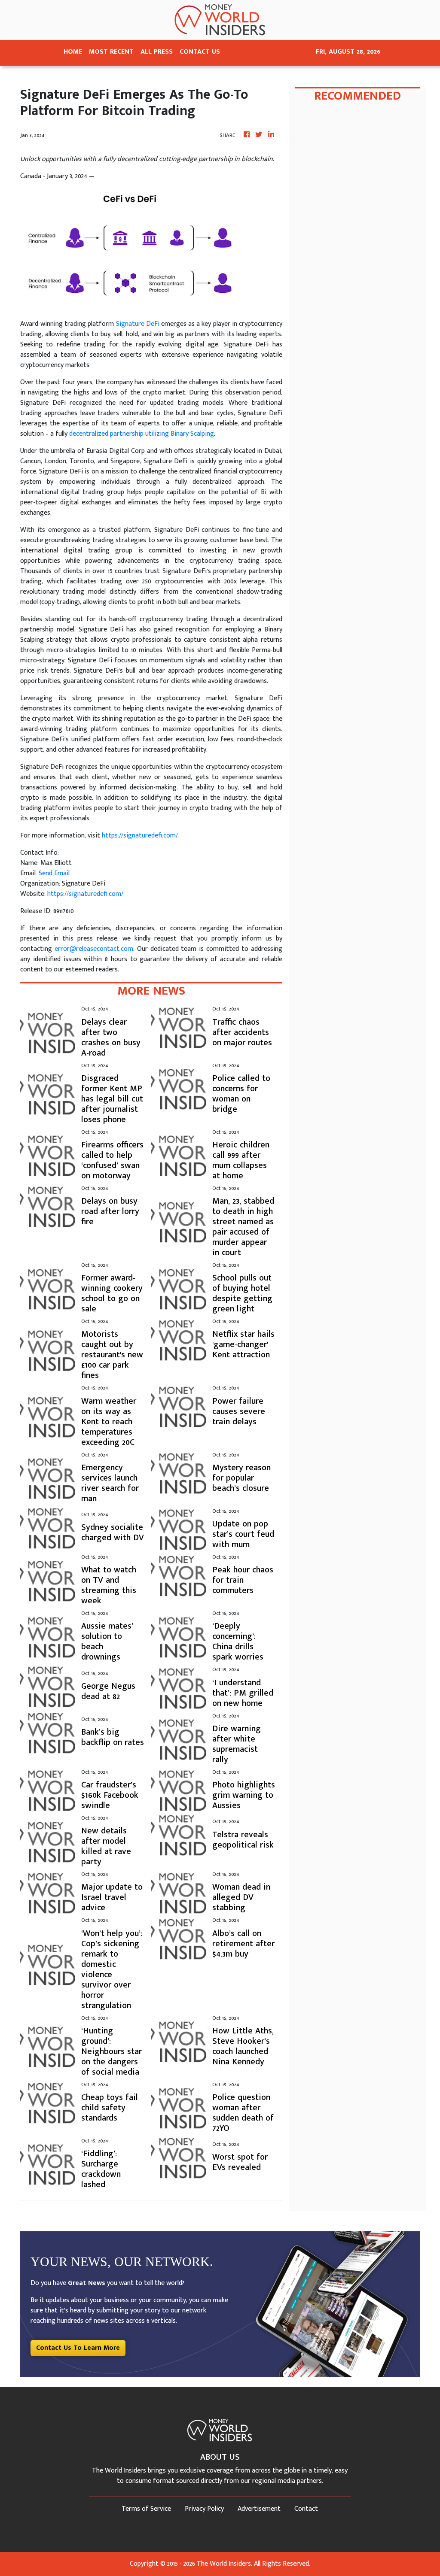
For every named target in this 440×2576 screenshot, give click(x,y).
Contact (306, 2509)
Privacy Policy (204, 2509)
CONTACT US (200, 52)
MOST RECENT (111, 52)
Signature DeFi (138, 324)
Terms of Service (146, 2509)
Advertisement (259, 2509)
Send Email (54, 873)
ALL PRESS (157, 52)
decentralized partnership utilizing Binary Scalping (142, 434)
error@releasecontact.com (94, 949)
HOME (73, 52)
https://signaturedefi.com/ (140, 836)
